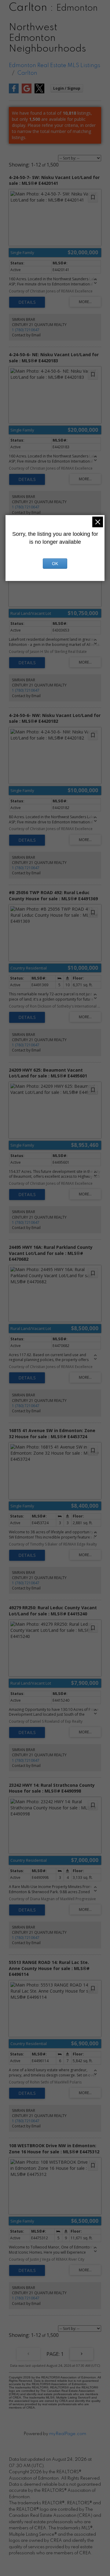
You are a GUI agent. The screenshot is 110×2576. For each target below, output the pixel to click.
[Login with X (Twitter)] (39, 92)
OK (55, 564)
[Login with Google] (27, 92)
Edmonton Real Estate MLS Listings (55, 66)
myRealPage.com (68, 2434)
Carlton (27, 73)
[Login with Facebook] (14, 92)
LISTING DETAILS (27, 302)
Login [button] (67, 88)
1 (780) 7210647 (26, 330)
